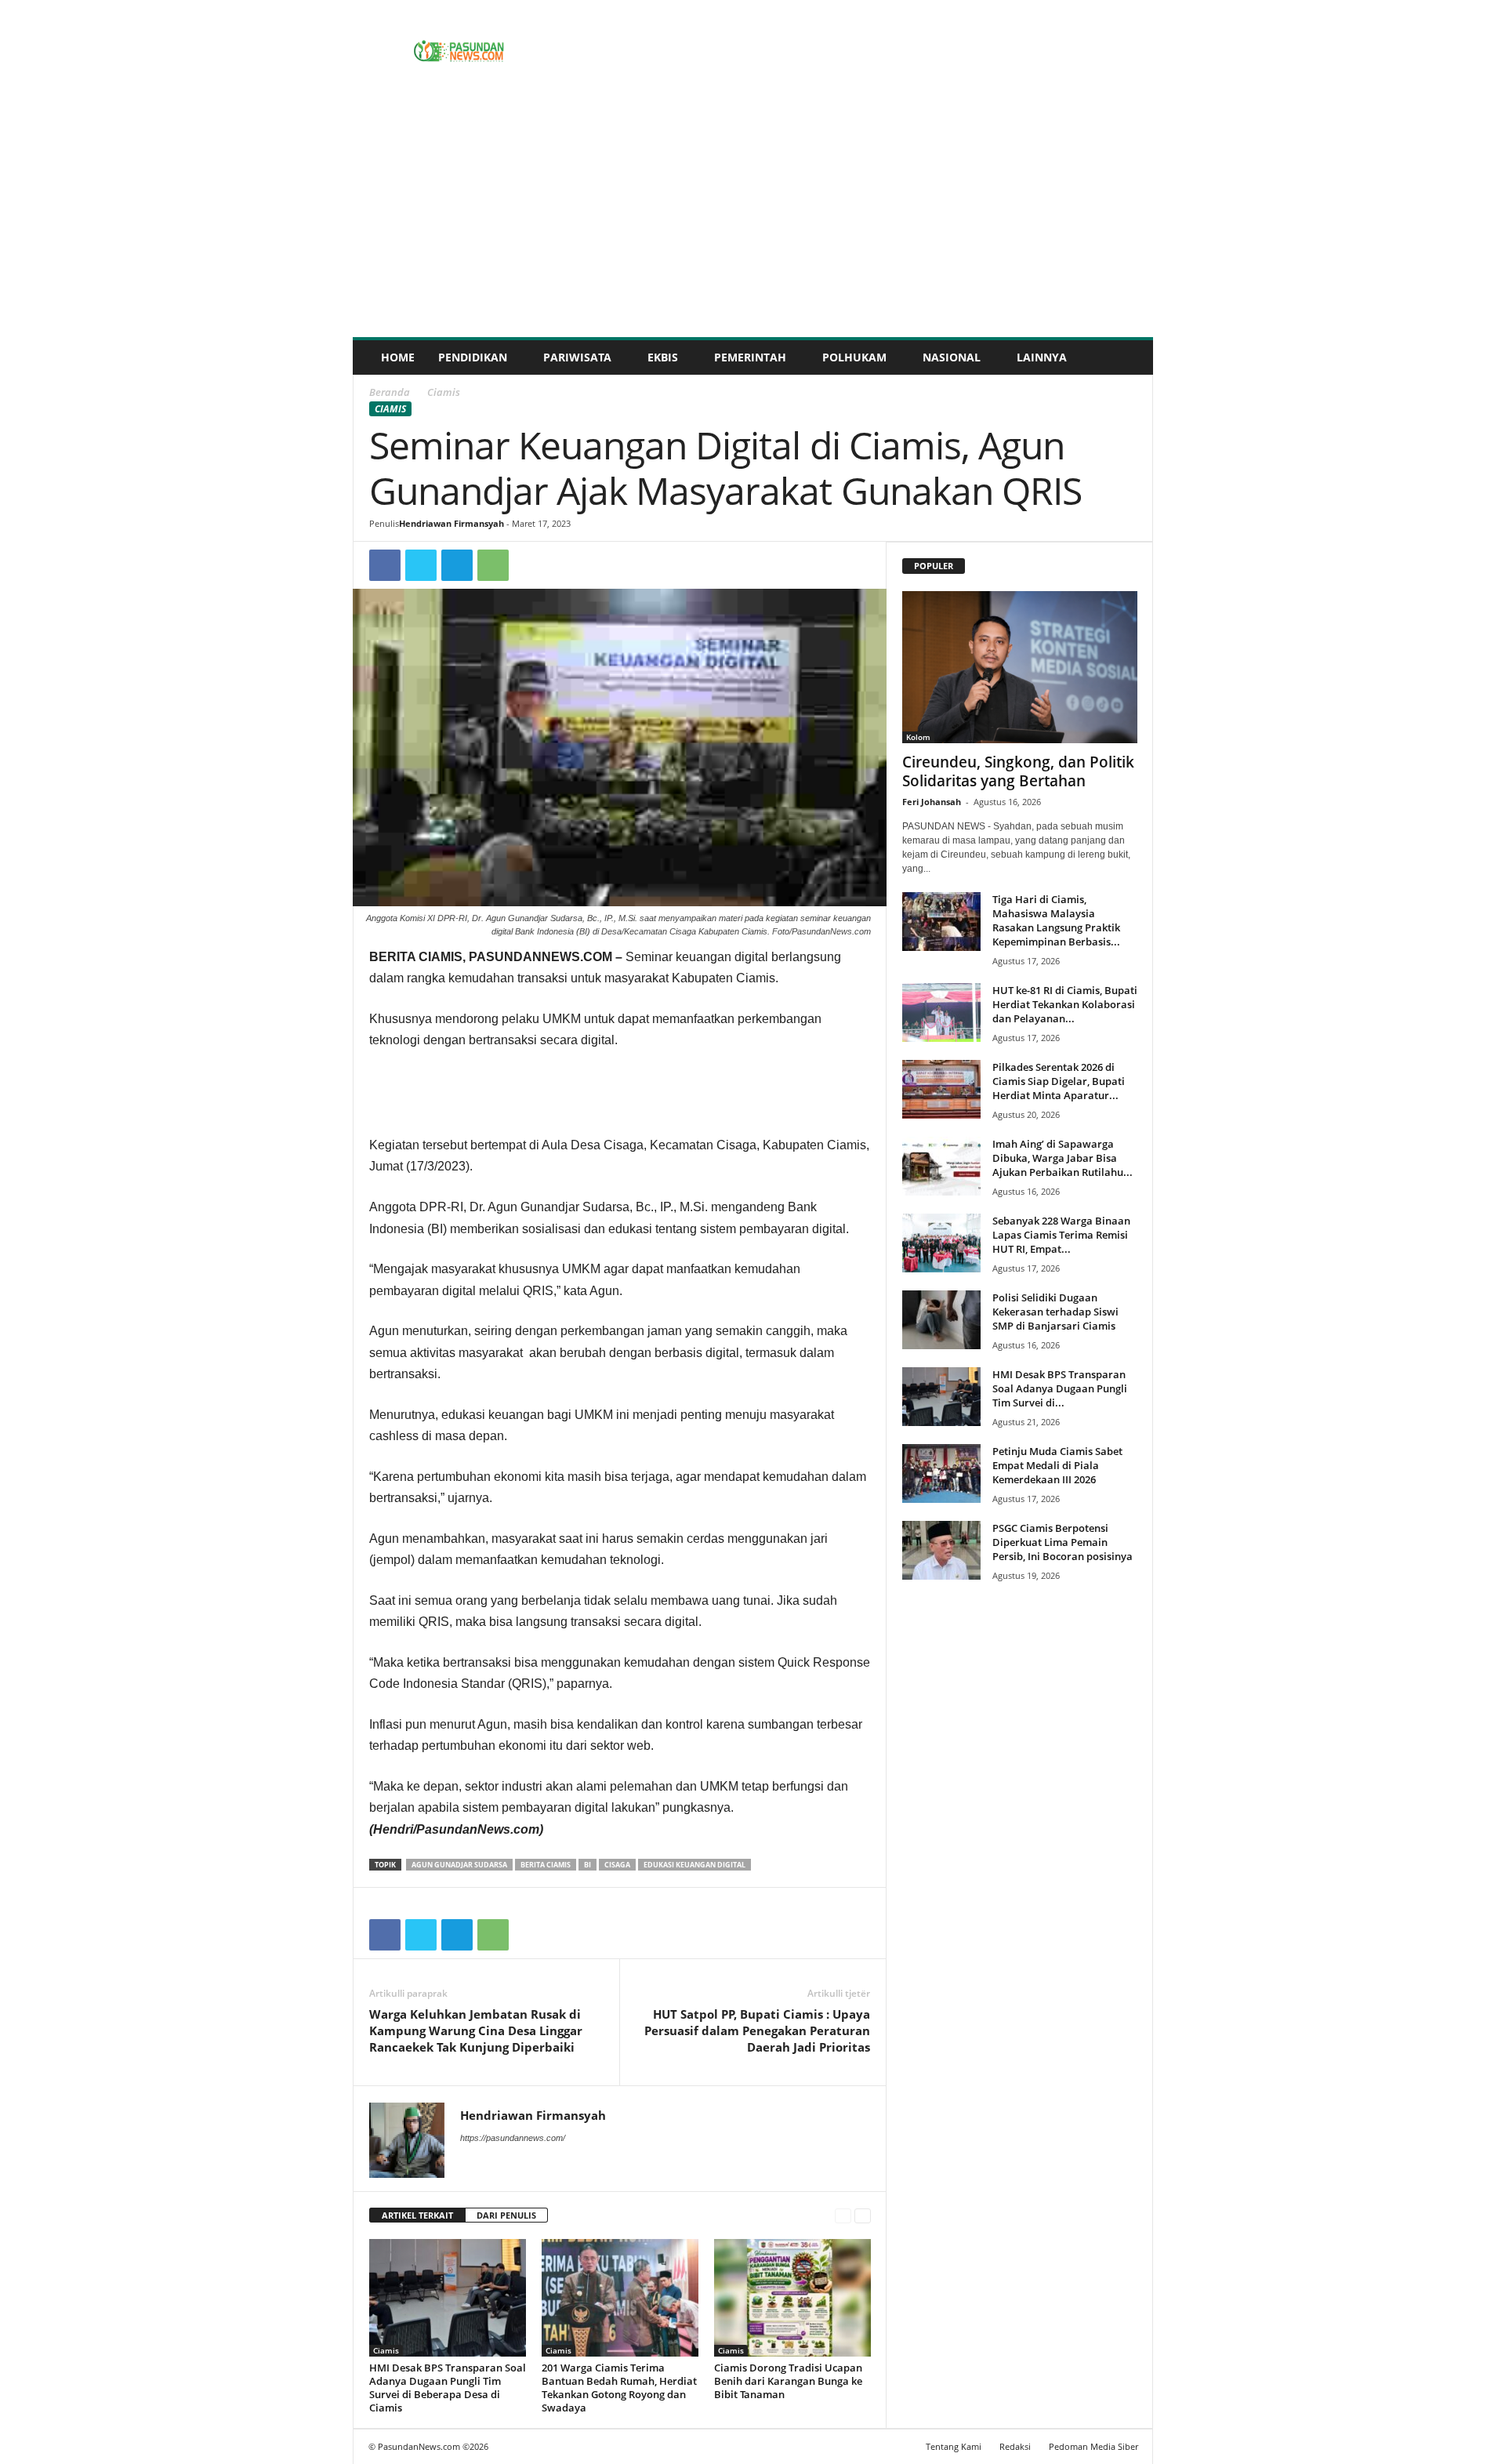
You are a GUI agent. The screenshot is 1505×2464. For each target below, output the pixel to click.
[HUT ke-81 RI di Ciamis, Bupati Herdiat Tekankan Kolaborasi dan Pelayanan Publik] (941, 1012)
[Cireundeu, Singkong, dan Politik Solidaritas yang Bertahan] (1020, 667)
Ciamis (390, 409)
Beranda (390, 392)
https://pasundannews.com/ (513, 2138)
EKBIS (663, 357)
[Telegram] (457, 565)
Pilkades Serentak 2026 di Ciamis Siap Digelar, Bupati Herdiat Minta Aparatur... (1059, 1081)
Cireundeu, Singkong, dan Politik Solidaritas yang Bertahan (1018, 771)
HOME (398, 357)
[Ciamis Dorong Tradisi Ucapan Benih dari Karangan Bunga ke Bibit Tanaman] (792, 2298)
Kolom (918, 737)
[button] (1130, 357)
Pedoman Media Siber (1093, 2446)
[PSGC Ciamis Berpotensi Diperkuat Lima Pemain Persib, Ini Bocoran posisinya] (941, 1550)
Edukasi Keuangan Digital (694, 1865)
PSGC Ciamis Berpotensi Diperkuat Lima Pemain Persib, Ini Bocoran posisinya (1063, 1542)
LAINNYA (1042, 357)
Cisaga (617, 1865)
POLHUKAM (854, 357)
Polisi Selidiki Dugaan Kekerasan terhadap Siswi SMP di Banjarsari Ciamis (1055, 1312)
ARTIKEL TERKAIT (417, 2215)
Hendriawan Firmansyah (451, 523)
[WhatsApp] (493, 565)
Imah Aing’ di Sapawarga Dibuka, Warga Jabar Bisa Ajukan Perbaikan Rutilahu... (1063, 1158)
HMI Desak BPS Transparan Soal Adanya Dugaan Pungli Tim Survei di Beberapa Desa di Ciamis (448, 2388)
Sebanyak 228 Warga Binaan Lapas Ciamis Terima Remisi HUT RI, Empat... (1061, 1235)
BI (587, 1865)
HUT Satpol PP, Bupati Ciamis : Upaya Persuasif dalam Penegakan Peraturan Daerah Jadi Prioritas (757, 2030)
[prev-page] (843, 2216)
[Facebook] (385, 565)
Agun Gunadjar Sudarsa (459, 1865)
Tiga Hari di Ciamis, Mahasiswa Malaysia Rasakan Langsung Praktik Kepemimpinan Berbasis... (1056, 920)
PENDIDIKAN (473, 357)
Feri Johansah (932, 802)
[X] (421, 565)
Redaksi (1015, 2446)
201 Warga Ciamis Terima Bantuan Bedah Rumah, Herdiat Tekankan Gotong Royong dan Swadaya (619, 2388)
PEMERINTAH (750, 357)
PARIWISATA (577, 357)
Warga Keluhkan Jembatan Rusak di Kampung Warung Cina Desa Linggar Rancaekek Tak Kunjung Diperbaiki (476, 2030)
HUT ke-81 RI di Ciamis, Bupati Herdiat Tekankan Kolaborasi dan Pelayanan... (1065, 1004)
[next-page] (863, 2216)
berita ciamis (546, 1865)
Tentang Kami (954, 2446)
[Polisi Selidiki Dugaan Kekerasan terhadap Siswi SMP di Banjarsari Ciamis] (941, 1320)
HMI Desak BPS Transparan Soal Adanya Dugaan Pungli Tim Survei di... (1060, 1388)
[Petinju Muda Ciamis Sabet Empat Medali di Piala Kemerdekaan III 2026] (941, 1473)
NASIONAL (952, 357)
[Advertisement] (753, 220)
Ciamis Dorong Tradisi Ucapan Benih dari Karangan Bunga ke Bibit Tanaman (788, 2381)
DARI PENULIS (506, 2215)
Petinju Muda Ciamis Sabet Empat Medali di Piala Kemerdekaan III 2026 (1057, 1465)
